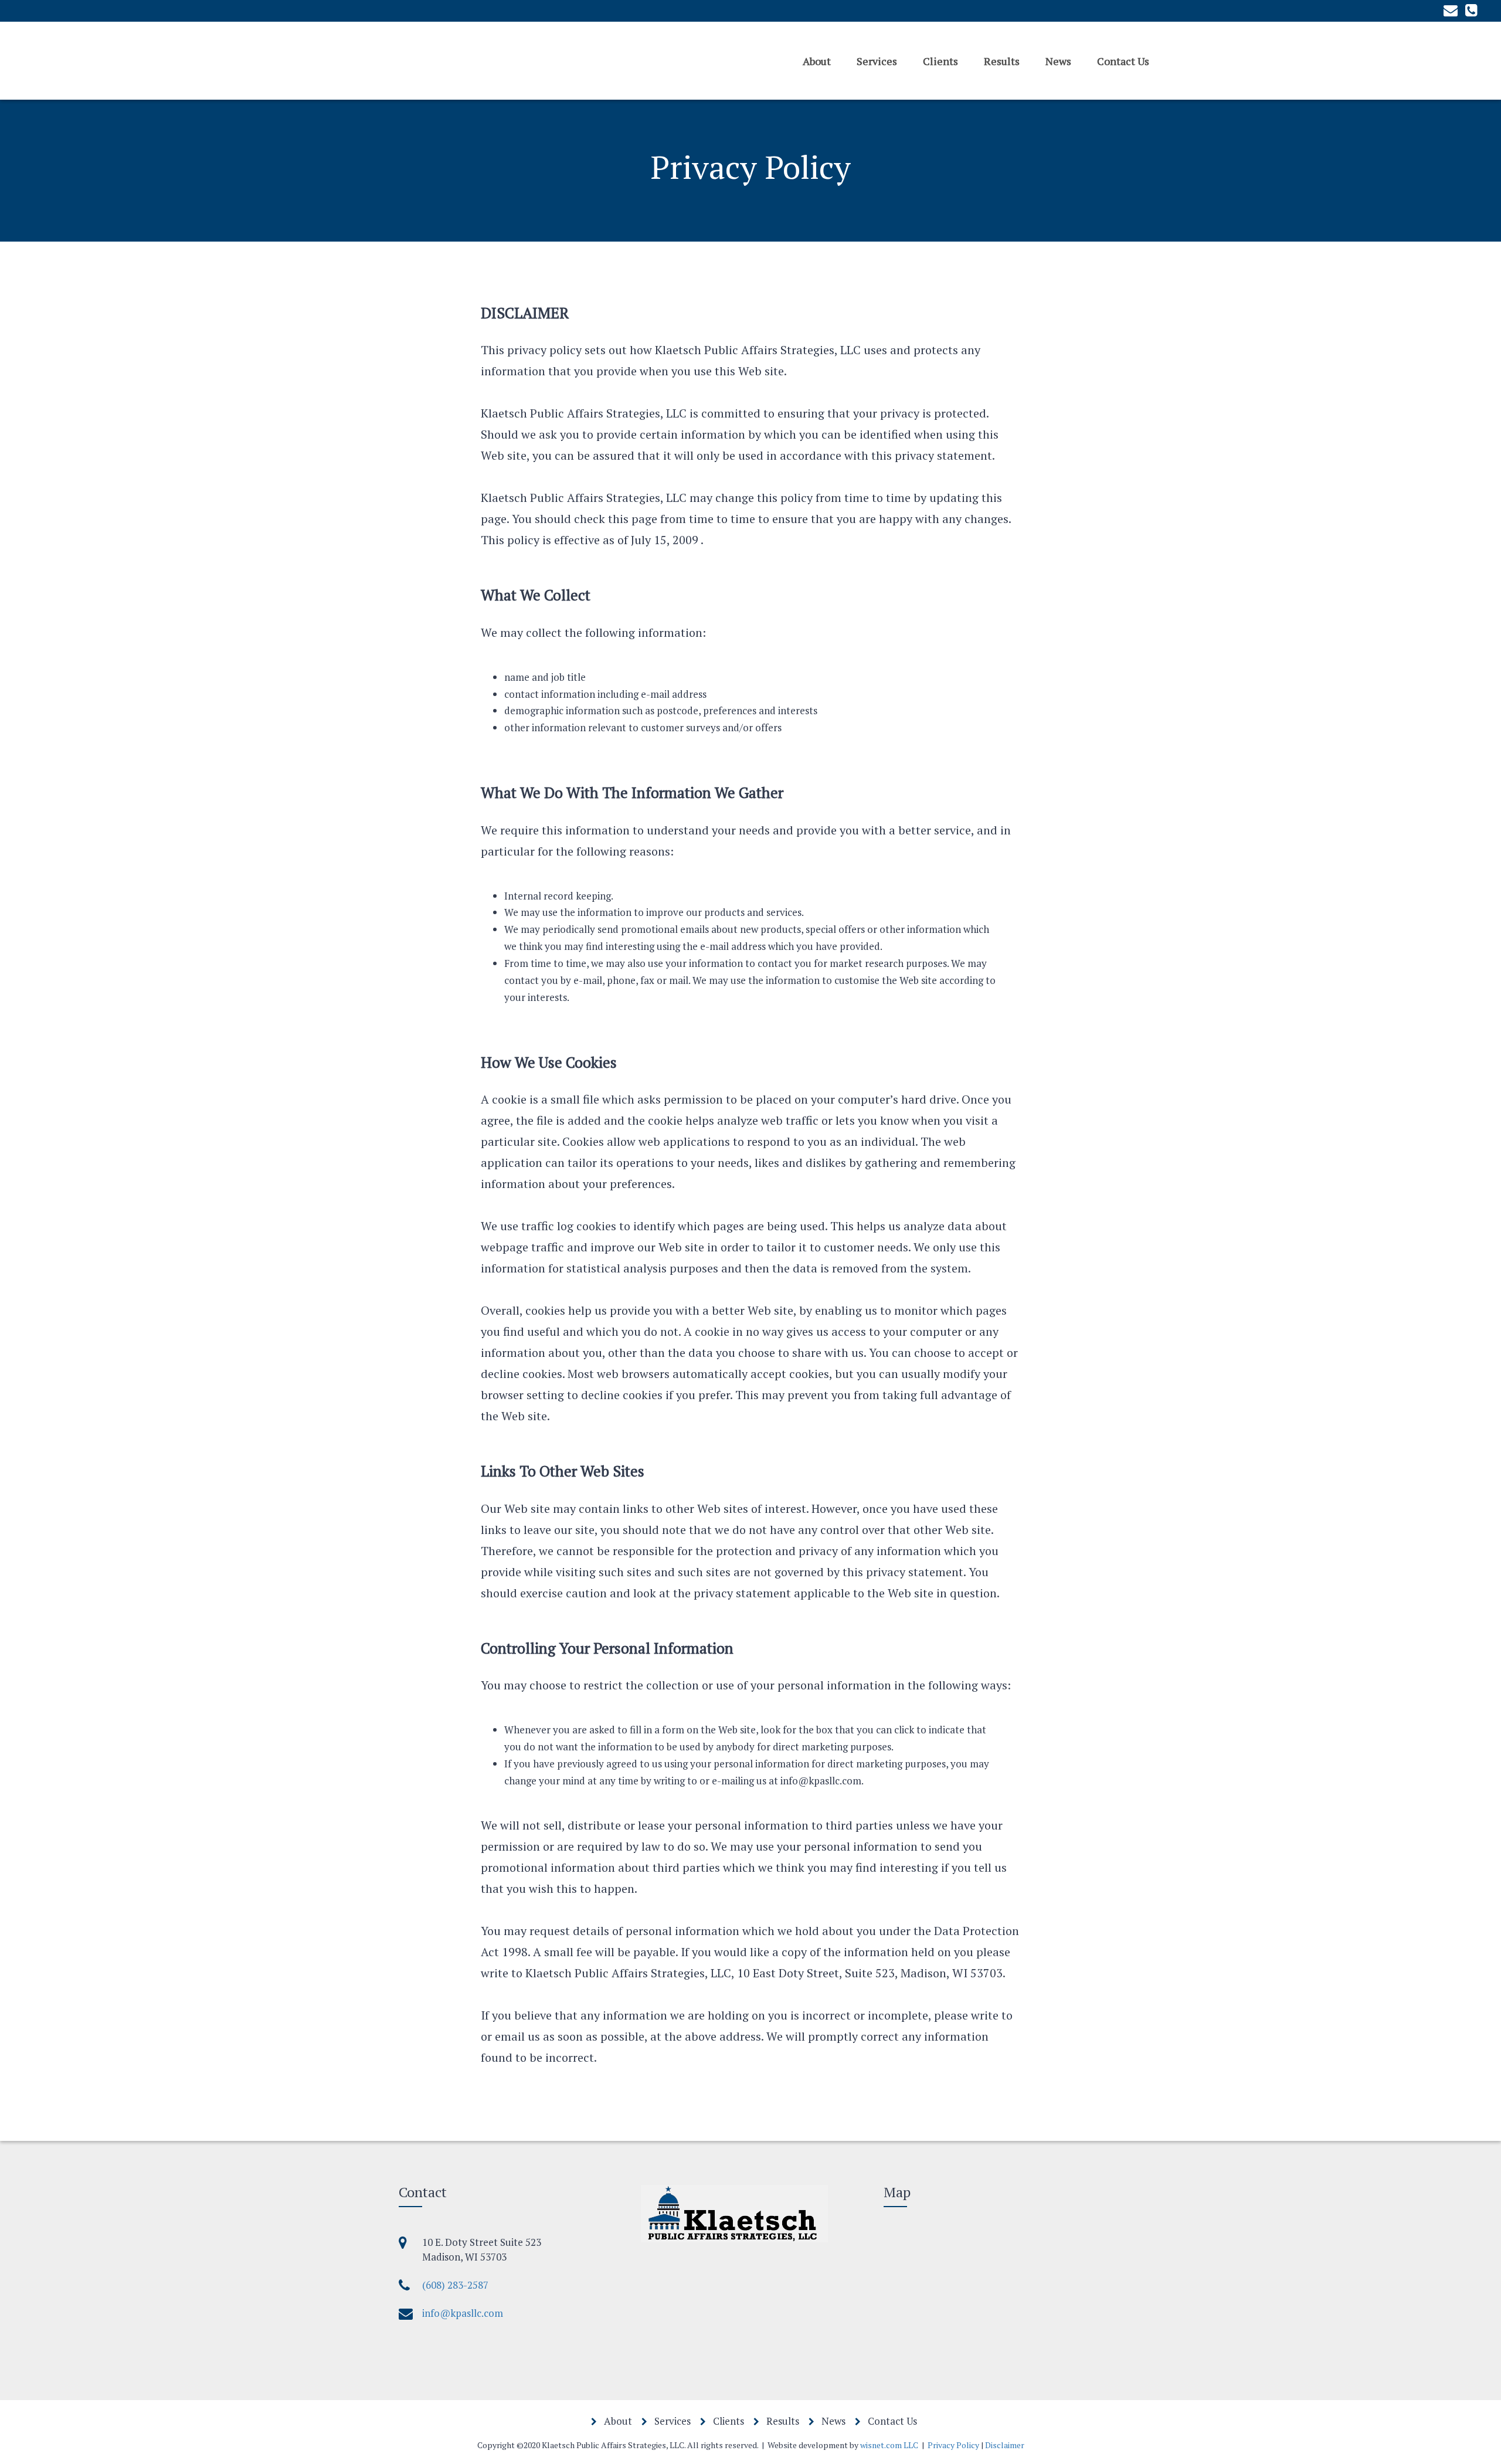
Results (1002, 60)
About (817, 60)
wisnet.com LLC (889, 2445)
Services (877, 60)
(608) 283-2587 (455, 2285)
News (1058, 60)
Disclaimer (1005, 2445)
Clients (940, 60)
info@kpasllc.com (463, 2313)
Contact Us (1123, 60)
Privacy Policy (953, 2445)
